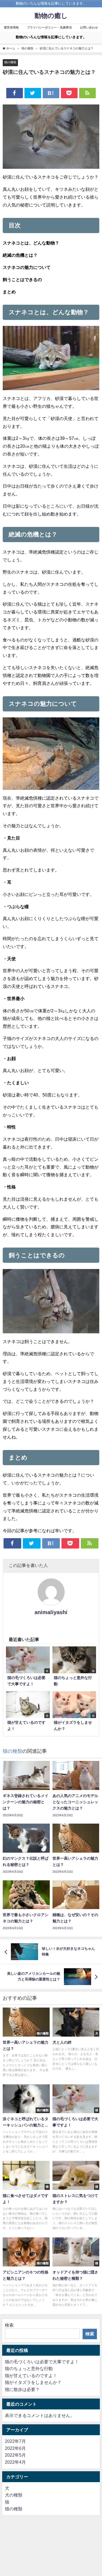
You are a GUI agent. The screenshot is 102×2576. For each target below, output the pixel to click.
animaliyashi (51, 1612)
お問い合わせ (89, 27)
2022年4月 (15, 2462)
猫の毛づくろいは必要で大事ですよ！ (42, 2362)
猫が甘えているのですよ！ (31, 2375)
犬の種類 (14, 2495)
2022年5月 (15, 2455)
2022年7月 (15, 2441)
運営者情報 (11, 27)
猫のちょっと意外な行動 (29, 2368)
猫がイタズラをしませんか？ (33, 2382)
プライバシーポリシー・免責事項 (49, 27)
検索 (9, 2325)
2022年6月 (15, 2448)
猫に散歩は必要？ (22, 2389)
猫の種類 (10, 62)
